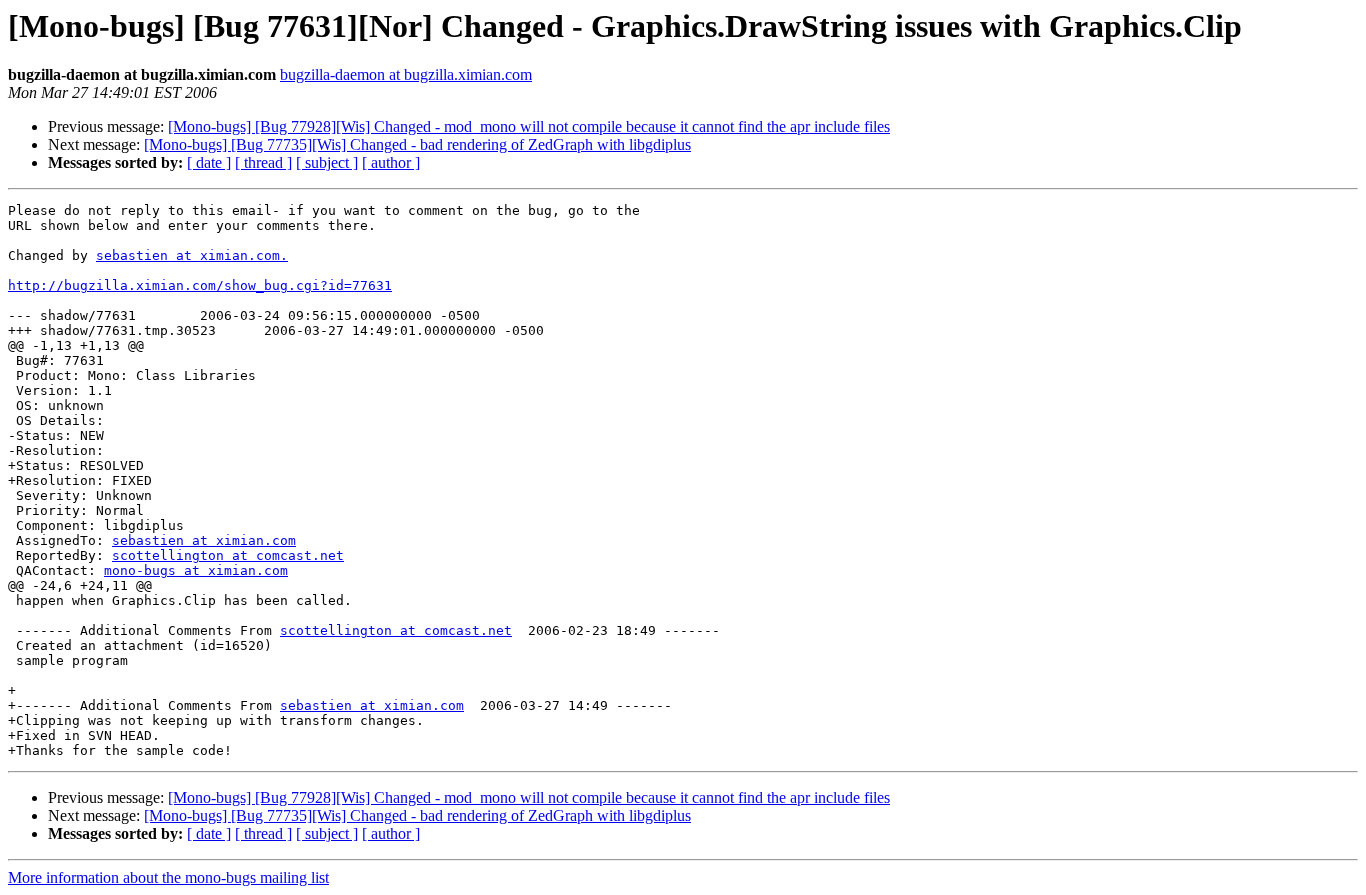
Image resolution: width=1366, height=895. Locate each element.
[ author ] (391, 162)
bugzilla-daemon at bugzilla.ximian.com (406, 74)
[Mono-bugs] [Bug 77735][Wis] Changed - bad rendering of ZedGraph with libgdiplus (417, 144)
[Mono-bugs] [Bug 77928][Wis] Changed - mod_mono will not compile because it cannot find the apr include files (529, 126)
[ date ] (209, 162)
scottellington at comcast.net (228, 555)
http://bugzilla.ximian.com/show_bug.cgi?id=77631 (200, 285)
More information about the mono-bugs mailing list (168, 877)
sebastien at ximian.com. (192, 255)
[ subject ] (327, 162)
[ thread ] (263, 162)
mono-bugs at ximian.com (196, 570)
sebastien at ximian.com (204, 540)
